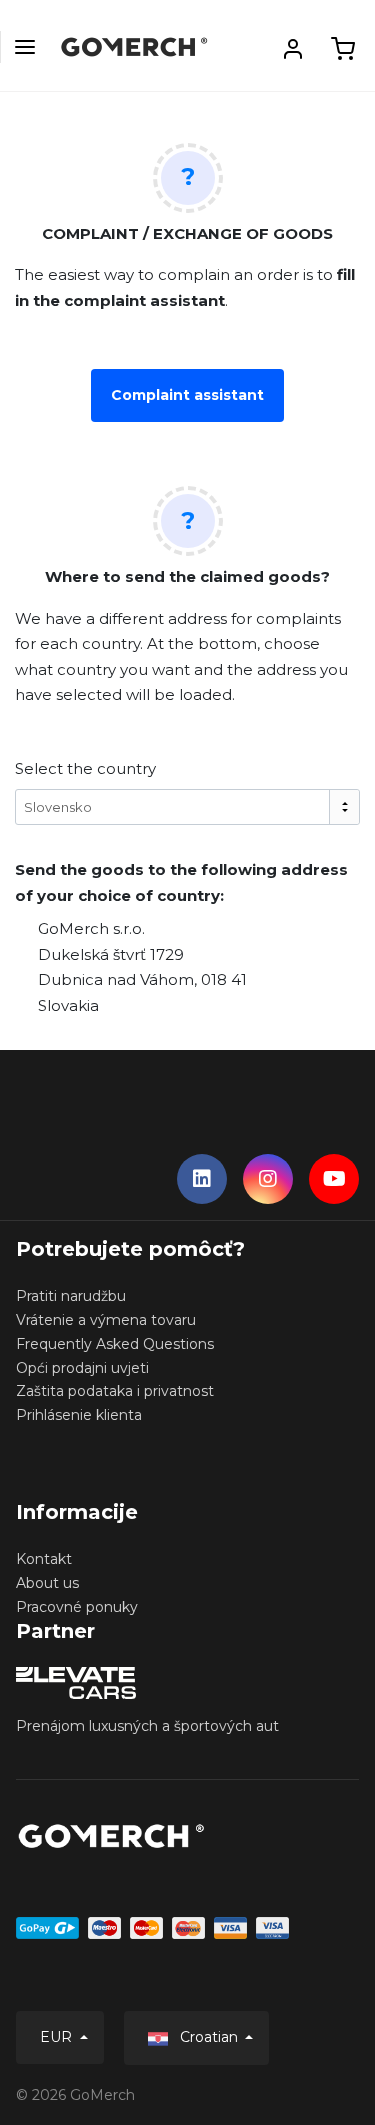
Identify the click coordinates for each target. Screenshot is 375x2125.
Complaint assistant (187, 395)
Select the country (85, 768)
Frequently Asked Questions (115, 1344)
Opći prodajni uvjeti (82, 1368)
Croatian (209, 2037)
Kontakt (44, 1559)
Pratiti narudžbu (71, 1296)
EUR (58, 2037)
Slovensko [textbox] (58, 807)
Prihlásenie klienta (79, 1415)
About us (47, 1583)
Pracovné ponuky (77, 1607)
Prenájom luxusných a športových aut (147, 1726)
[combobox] (187, 807)
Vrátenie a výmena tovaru (106, 1320)
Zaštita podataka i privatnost (115, 1391)
